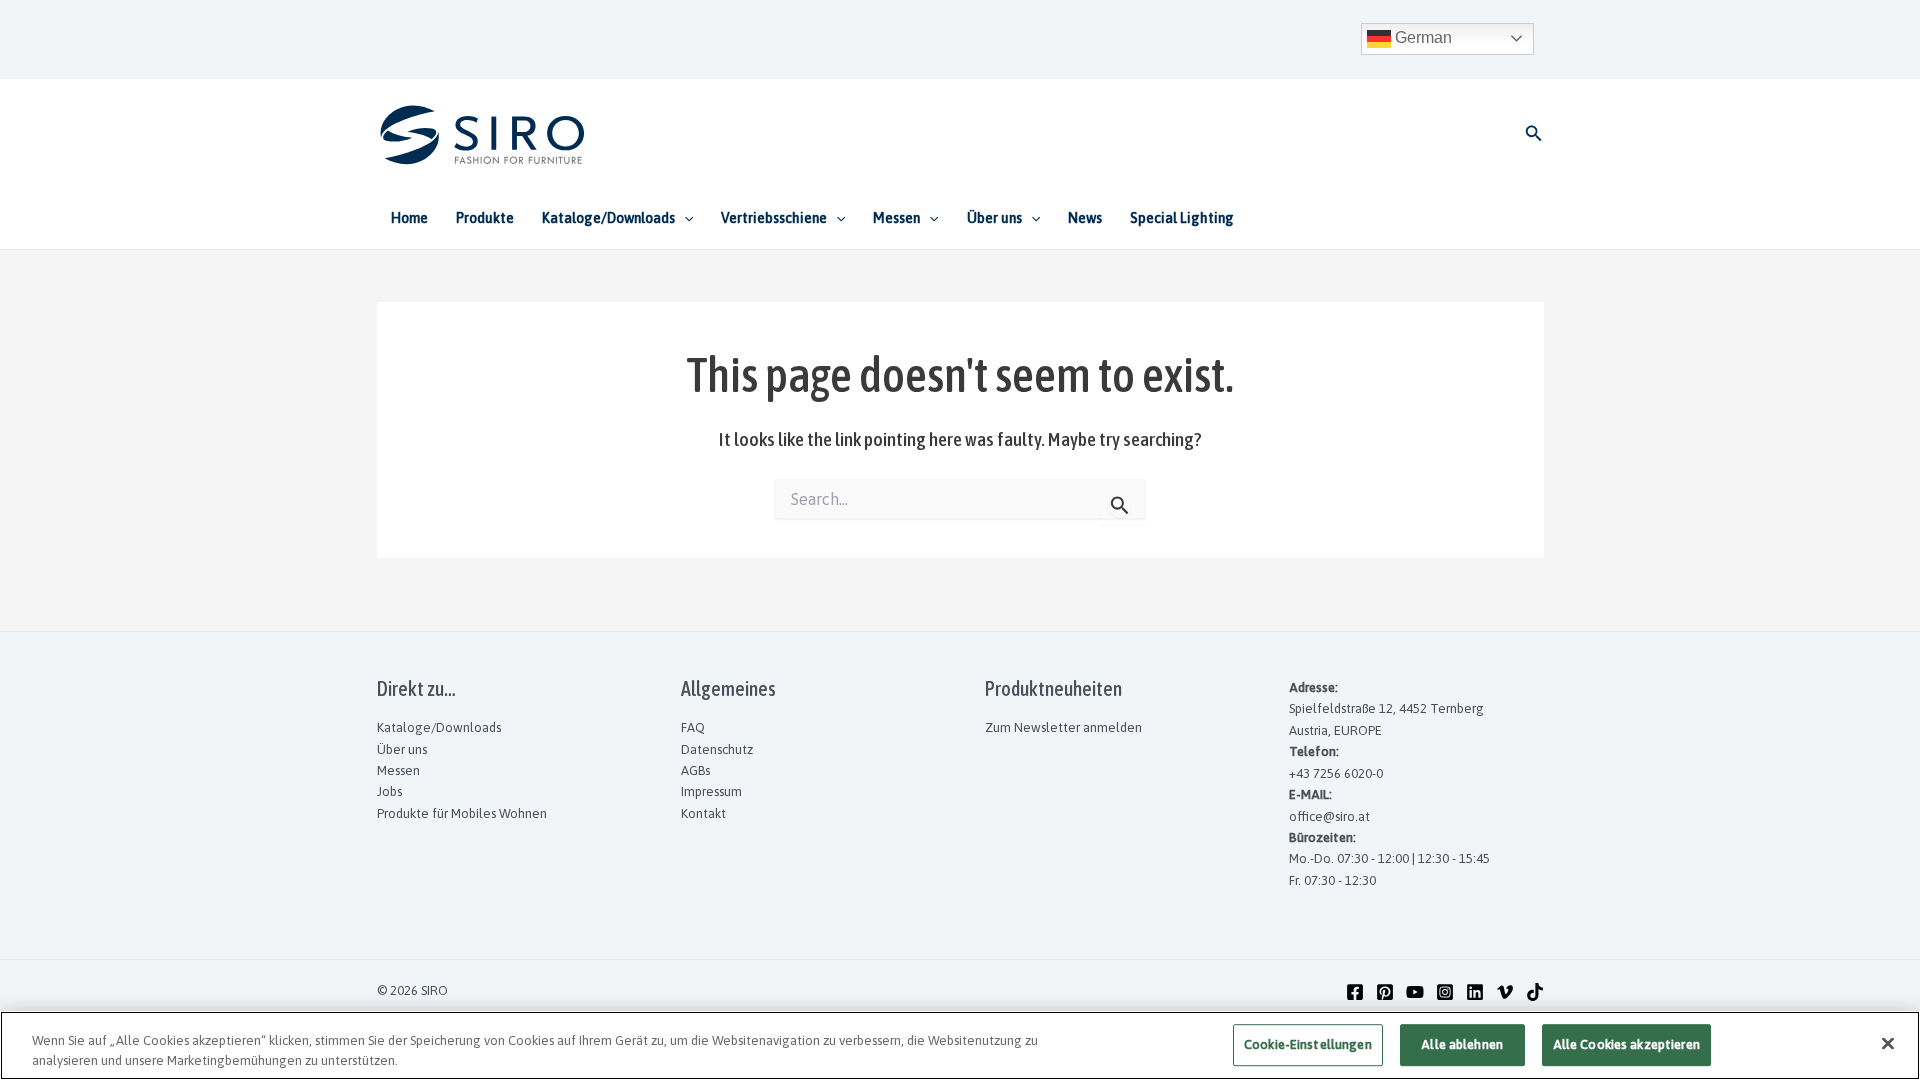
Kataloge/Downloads (439, 727)
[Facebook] (1355, 992)
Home (409, 218)
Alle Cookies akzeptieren (1626, 1045)
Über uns (402, 749)
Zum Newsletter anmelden (1063, 727)
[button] (1534, 133)
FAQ (693, 727)
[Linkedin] (1475, 992)
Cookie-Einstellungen (1308, 1045)
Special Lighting (1182, 218)
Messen (398, 770)
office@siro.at (1329, 816)
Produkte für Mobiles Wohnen (462, 813)
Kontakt (703, 813)
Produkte (485, 218)
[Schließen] (1888, 1044)
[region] (960, 1045)
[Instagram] (1445, 992)
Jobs (389, 791)
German (1421, 37)
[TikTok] (1535, 992)
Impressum (711, 791)
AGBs (695, 770)
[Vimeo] (1505, 992)
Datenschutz (717, 749)
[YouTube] (1415, 992)
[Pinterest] (1385, 992)
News (1085, 218)
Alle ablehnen (1462, 1045)
